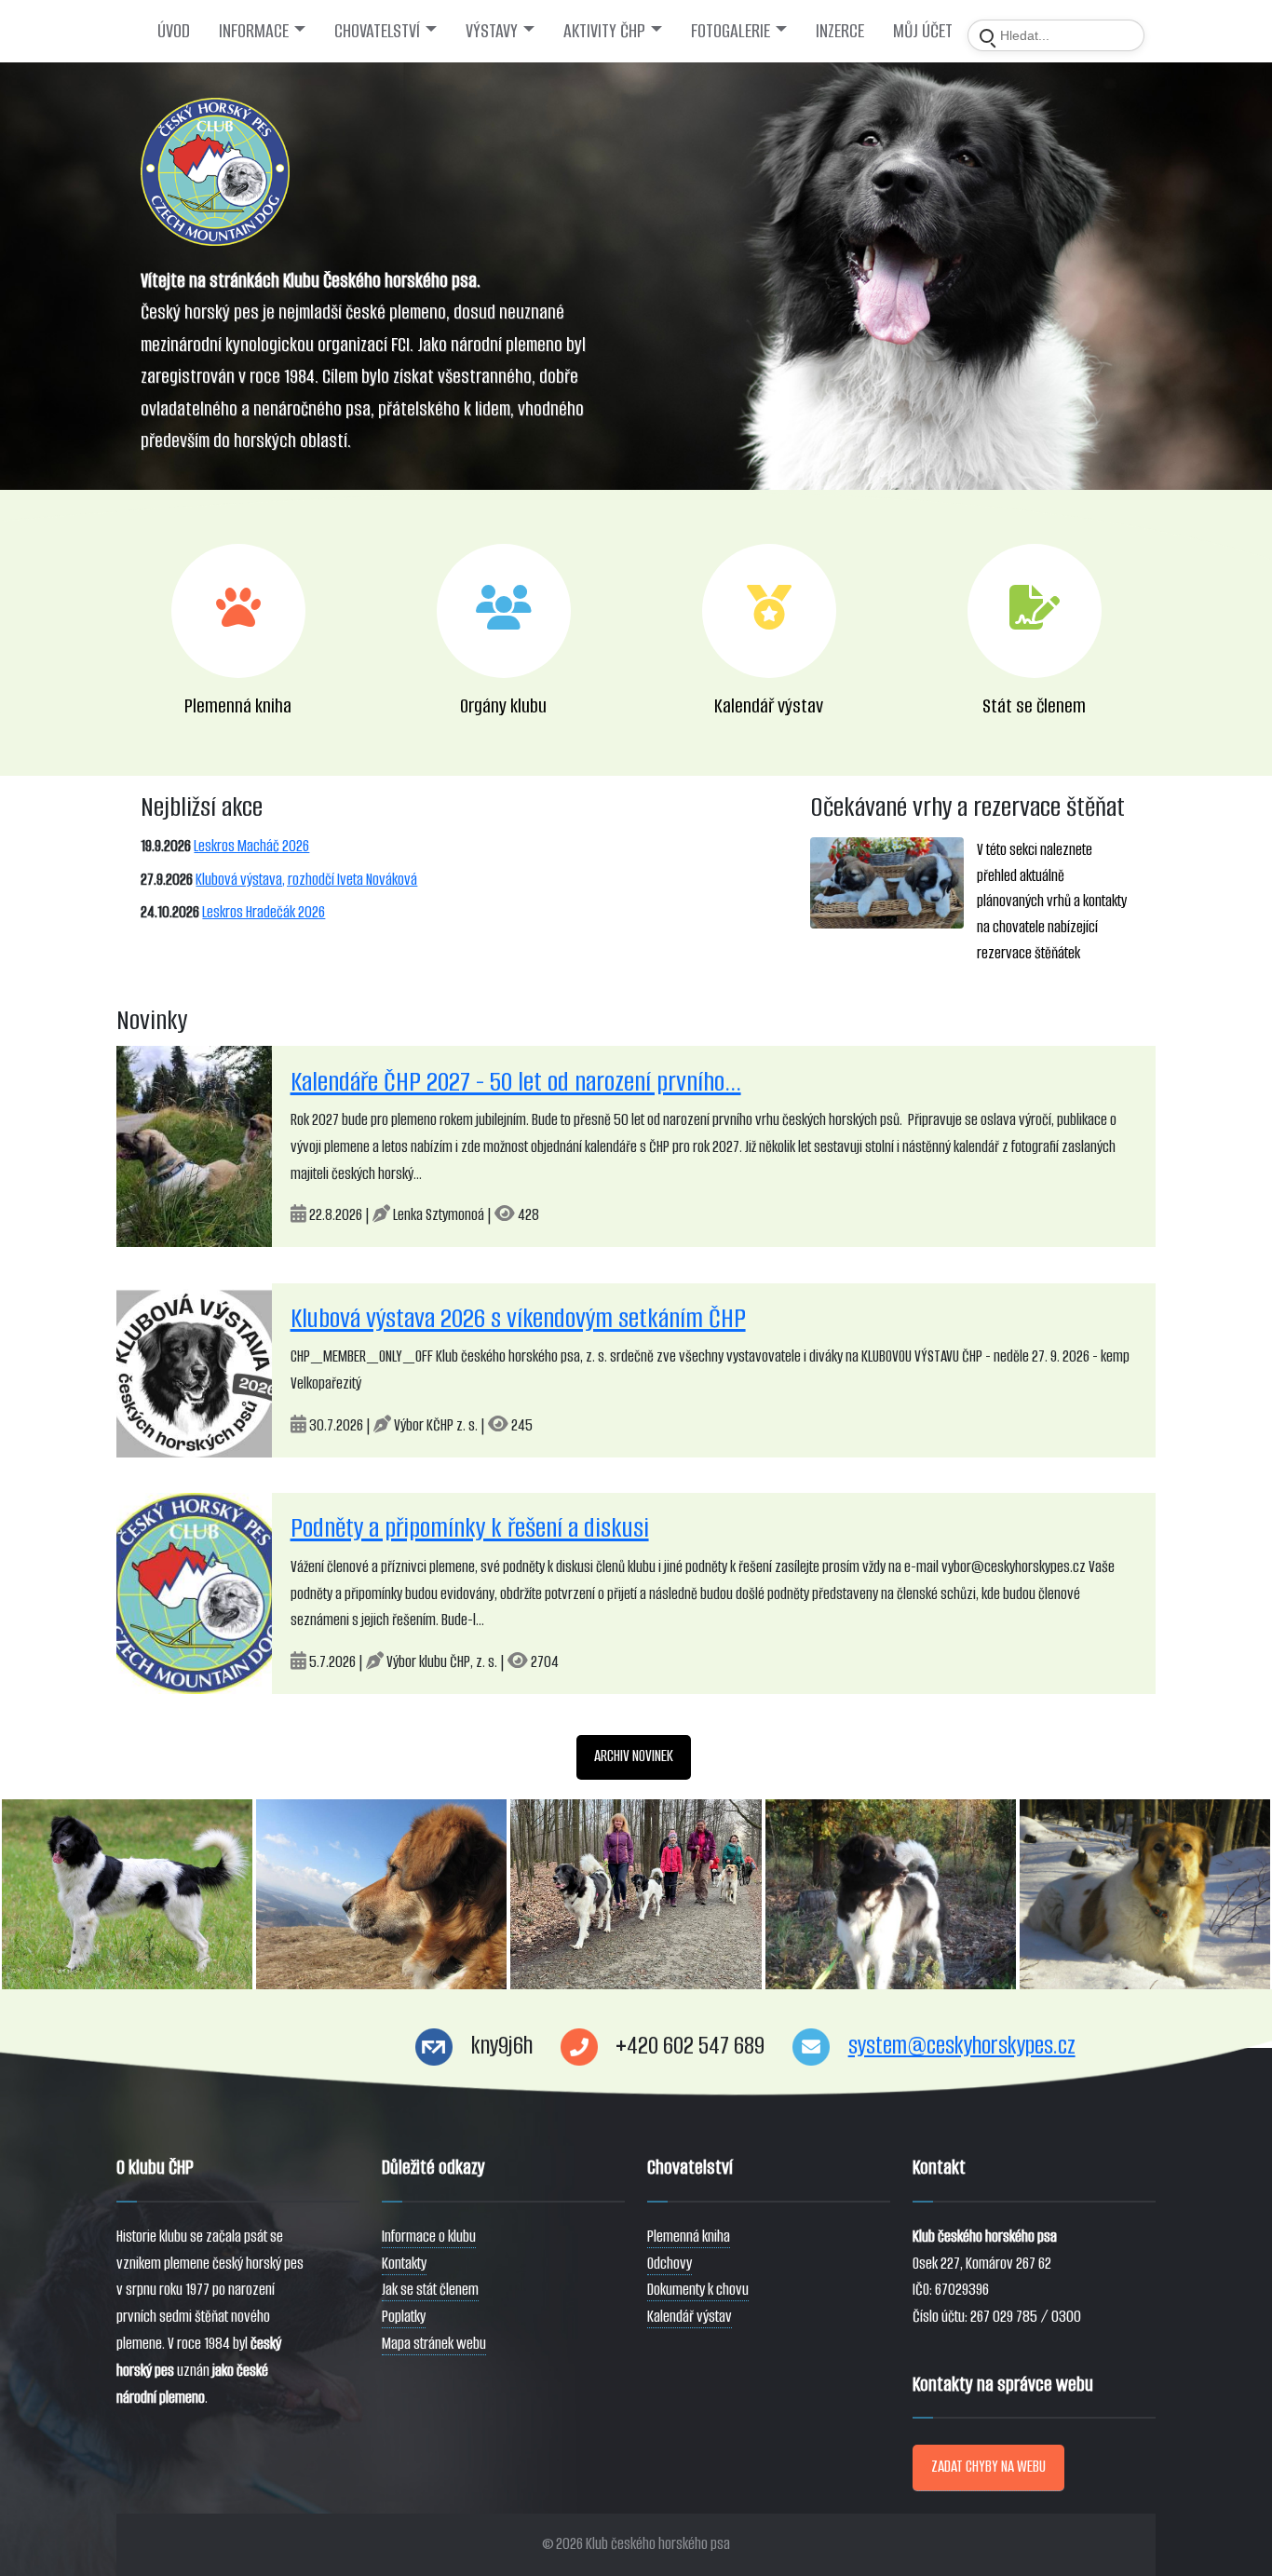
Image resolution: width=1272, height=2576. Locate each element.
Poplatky (404, 2317)
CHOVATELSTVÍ (377, 31)
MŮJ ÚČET (923, 31)
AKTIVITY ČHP (604, 31)
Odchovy (670, 2264)
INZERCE (840, 31)
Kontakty (404, 2264)
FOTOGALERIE (731, 31)
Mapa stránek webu (434, 2344)
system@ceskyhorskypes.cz (962, 2046)
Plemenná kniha (689, 2237)
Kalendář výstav (690, 2317)
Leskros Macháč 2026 (251, 846)
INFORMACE (254, 31)
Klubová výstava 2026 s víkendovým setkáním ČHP (518, 1318)
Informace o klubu (429, 2237)
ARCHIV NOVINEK (634, 1756)
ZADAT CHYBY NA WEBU (988, 2467)
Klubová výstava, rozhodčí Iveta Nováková (306, 880)
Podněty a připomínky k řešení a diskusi (470, 1528)
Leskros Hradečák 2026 (264, 912)
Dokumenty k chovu (698, 2290)
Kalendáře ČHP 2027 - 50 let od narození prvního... (516, 1082)
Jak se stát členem (430, 2290)
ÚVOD (174, 31)
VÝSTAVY (492, 31)
